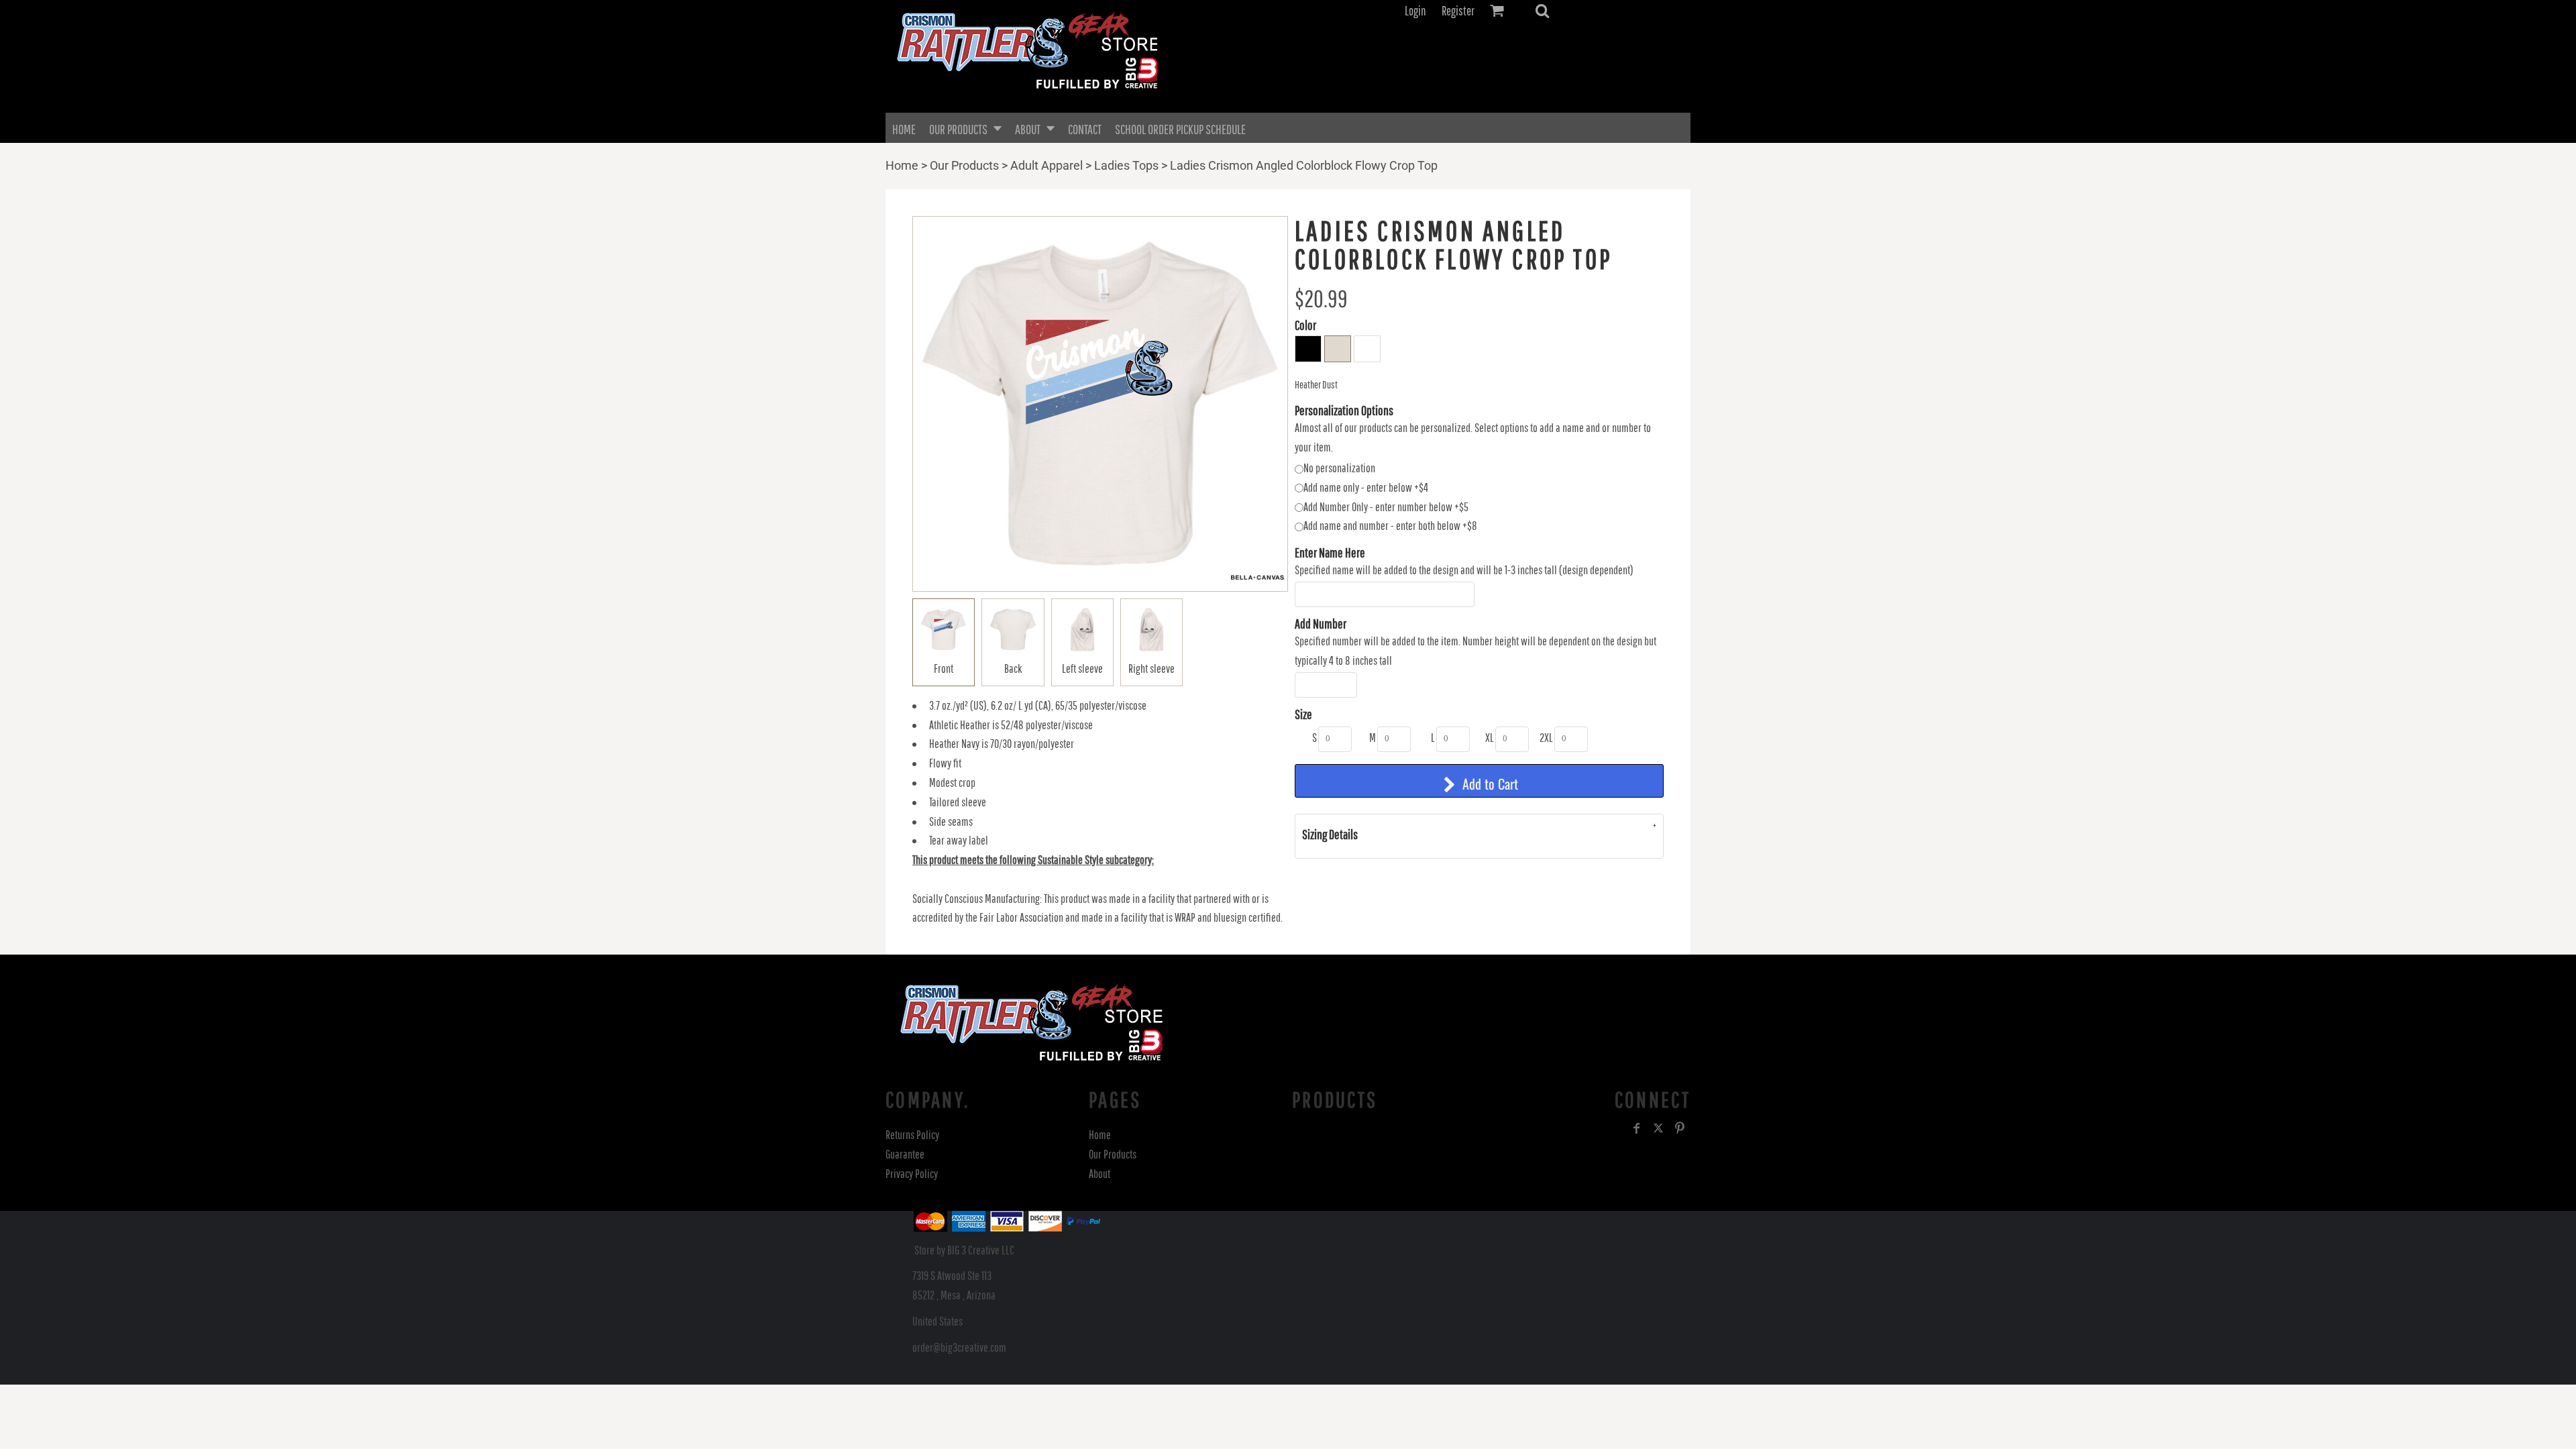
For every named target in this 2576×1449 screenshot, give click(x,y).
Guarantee (905, 1154)
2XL (1546, 738)
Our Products (964, 165)
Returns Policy (912, 1135)
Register (1458, 11)
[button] (1542, 11)
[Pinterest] (1680, 1128)
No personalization (1339, 468)
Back (1013, 668)
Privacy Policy (912, 1174)
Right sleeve (1151, 668)
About (1099, 1174)
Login (1415, 11)
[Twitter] (1658, 1128)
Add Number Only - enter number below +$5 (1386, 507)
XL (1490, 738)
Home (902, 165)
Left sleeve (1082, 668)
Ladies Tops (1126, 165)
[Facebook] (1637, 1128)
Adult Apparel (1046, 165)
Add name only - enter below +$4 (1366, 487)
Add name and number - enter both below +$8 (1390, 526)
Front (944, 668)
